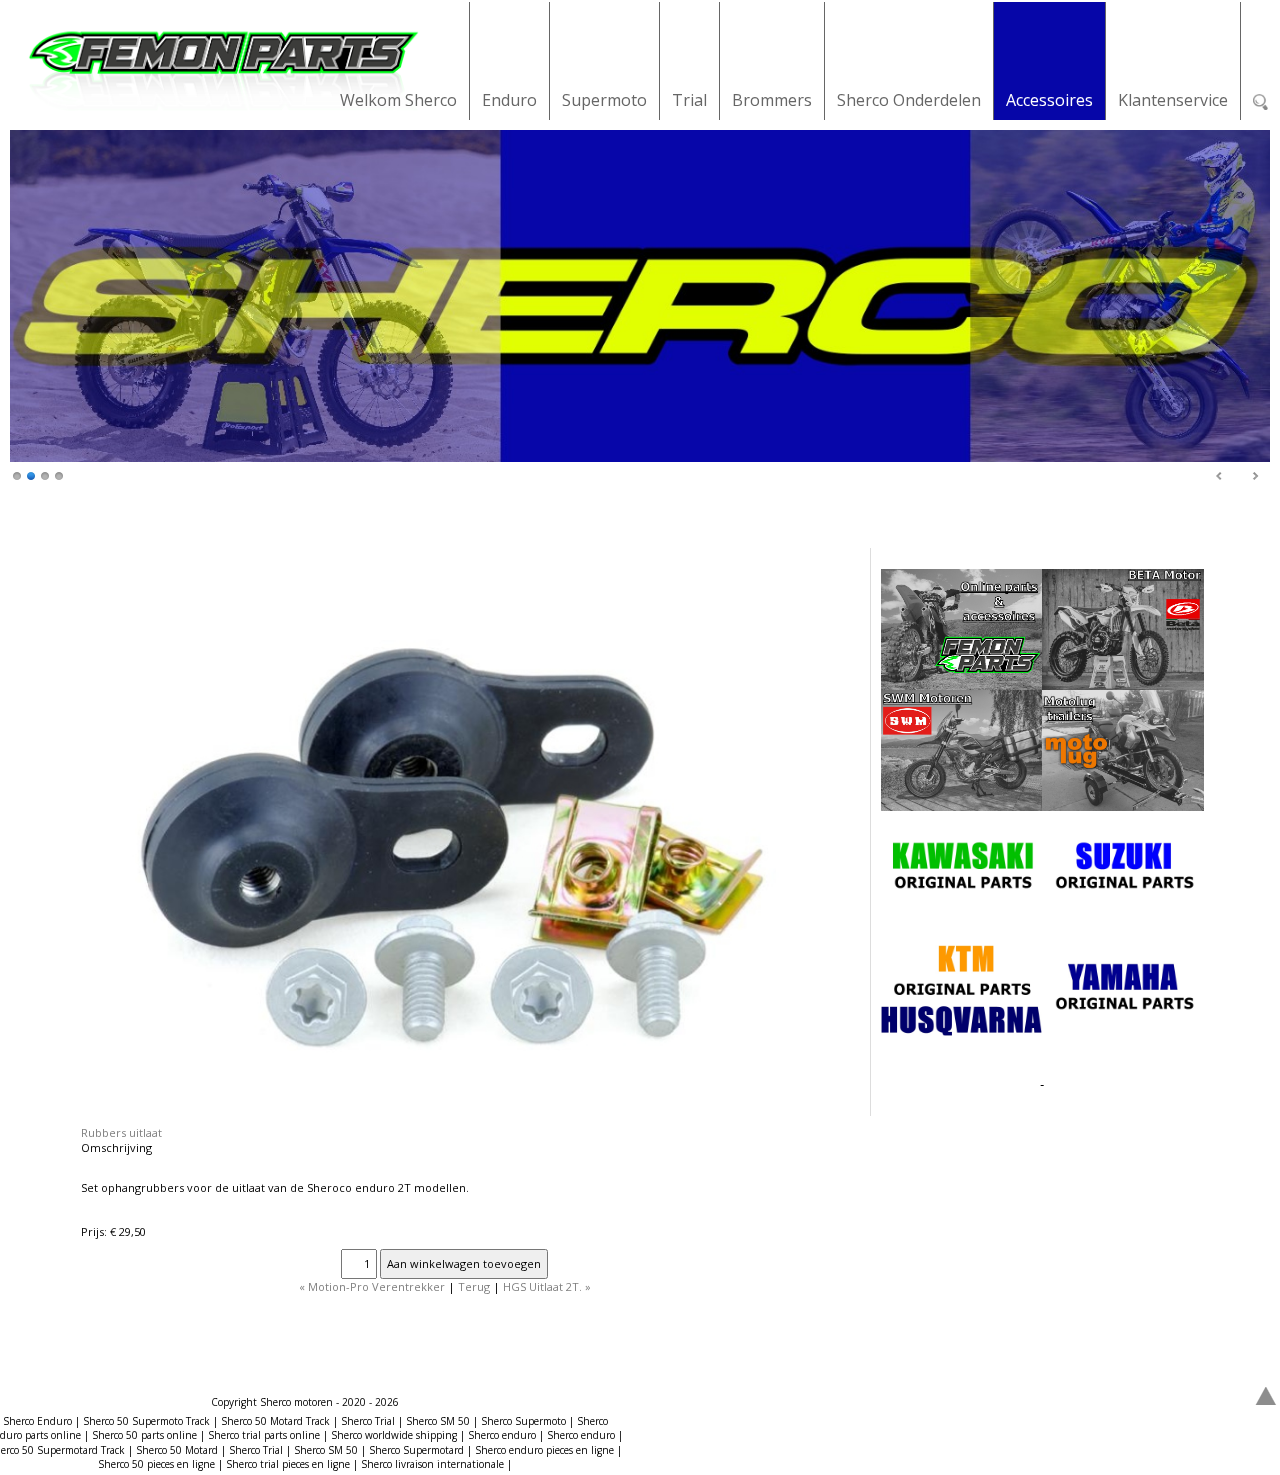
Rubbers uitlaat (121, 1132)
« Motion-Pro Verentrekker (372, 1286)
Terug (474, 1286)
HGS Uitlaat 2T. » (547, 1286)
